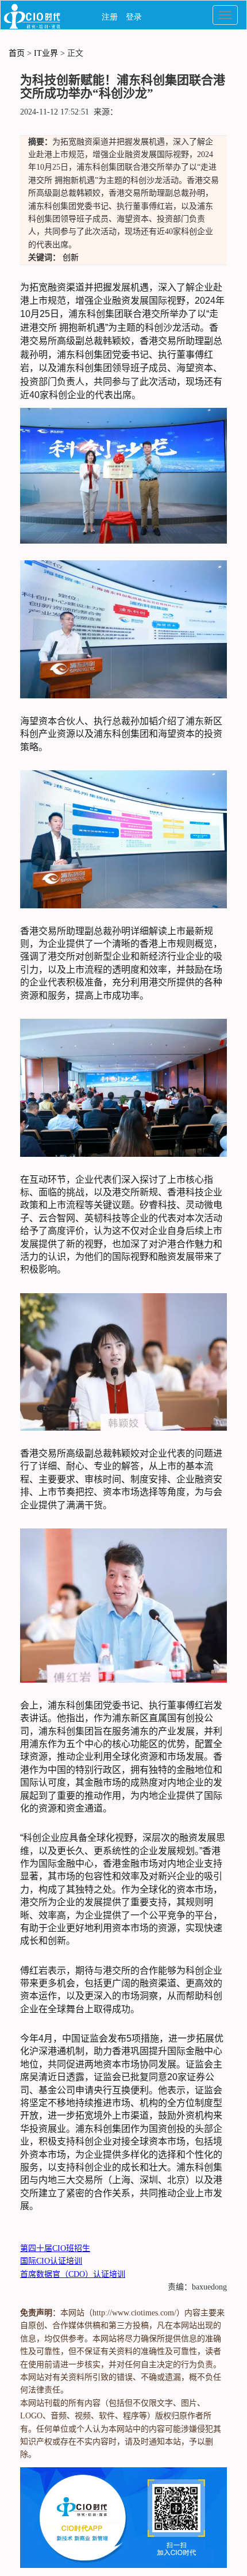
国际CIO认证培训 (51, 2261)
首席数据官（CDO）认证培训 (73, 2274)
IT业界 (46, 53)
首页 (17, 53)
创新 (71, 257)
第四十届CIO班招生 (55, 2248)
